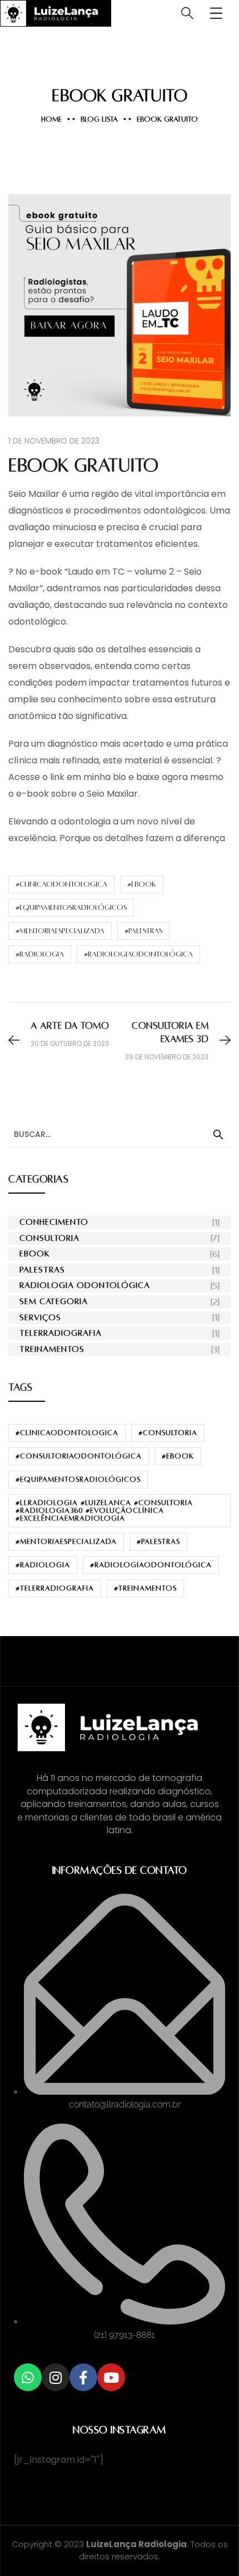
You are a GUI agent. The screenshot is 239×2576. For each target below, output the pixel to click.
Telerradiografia (61, 1333)
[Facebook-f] (83, 2377)
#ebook (142, 884)
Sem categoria (54, 1301)
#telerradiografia (55, 1588)
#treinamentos (145, 1588)
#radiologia (40, 954)
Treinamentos (52, 1349)
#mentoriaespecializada (60, 931)
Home (51, 119)
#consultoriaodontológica (79, 1456)
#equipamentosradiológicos (71, 908)
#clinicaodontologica (61, 884)
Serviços (40, 1317)
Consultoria (49, 1238)
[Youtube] (111, 2377)
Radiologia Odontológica (85, 1285)
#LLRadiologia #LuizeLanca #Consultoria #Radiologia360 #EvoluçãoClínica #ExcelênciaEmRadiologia (104, 1511)
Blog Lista (99, 119)
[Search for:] (120, 1134)
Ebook (35, 1254)
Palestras (42, 1270)
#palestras (143, 931)
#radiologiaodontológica (138, 954)
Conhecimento (54, 1222)
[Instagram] (56, 2377)
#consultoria (168, 1433)
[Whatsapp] (28, 2377)
